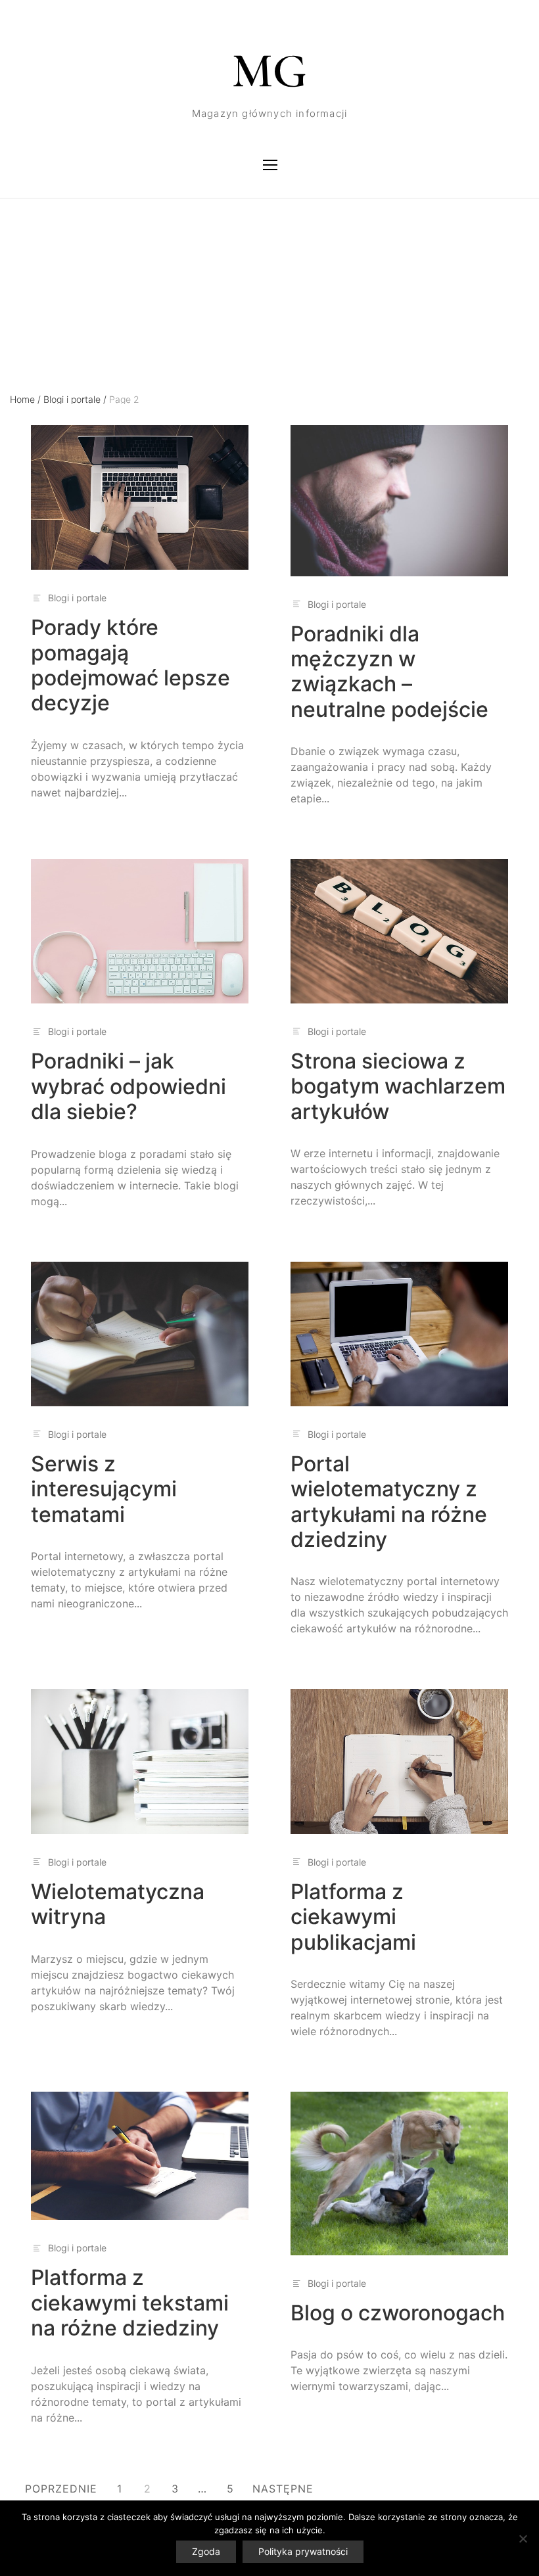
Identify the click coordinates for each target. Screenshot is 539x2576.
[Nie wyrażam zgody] (523, 2539)
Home (25, 399)
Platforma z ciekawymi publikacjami (353, 1917)
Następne (283, 2489)
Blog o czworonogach (398, 2313)
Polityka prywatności (303, 2551)
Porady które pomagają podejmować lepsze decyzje (130, 665)
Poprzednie (61, 2489)
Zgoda (206, 2551)
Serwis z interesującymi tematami (104, 1489)
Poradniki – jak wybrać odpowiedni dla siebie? (129, 1086)
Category (30, 256)
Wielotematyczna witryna (118, 1904)
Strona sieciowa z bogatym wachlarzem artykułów (398, 1086)
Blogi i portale (75, 399)
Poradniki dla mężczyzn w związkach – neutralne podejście (389, 672)
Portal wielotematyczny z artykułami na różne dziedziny (389, 1502)
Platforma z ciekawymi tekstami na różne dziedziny (130, 2303)
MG (269, 71)
